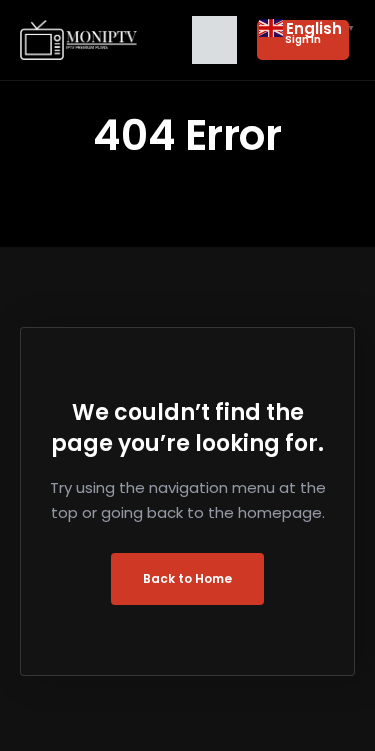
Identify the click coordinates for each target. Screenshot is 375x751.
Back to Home (187, 578)
